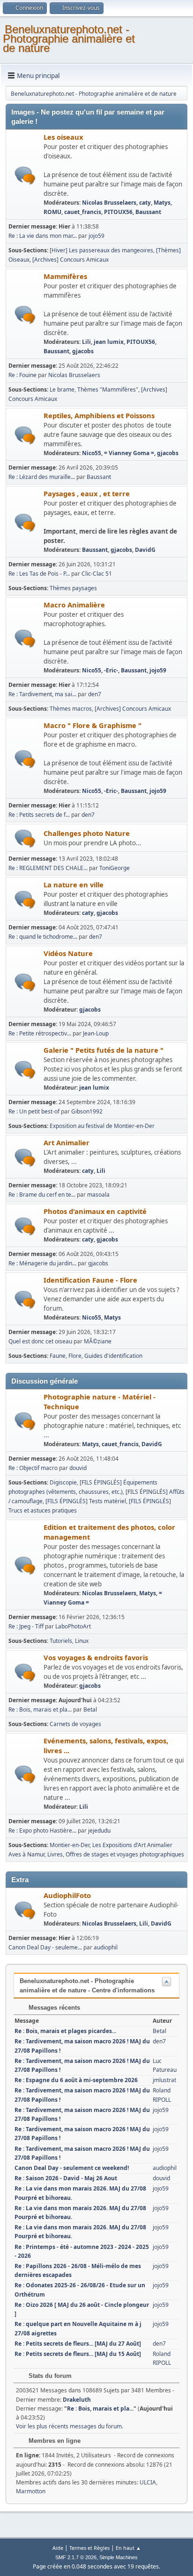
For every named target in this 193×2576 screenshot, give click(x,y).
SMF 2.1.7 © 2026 (76, 2557)
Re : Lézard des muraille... (42, 477)
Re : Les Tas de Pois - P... (39, 574)
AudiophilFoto (67, 1895)
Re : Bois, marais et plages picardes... (65, 2031)
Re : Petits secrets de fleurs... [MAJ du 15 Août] (78, 2354)
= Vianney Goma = (129, 453)
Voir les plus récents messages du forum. (70, 2426)
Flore (75, 1356)
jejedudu (99, 1830)
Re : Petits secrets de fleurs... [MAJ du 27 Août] (78, 2344)
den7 (95, 694)
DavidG (145, 550)
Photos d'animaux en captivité (95, 1211)
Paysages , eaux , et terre (87, 493)
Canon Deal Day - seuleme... (45, 1947)
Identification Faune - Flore (90, 1280)
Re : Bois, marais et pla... (40, 1709)
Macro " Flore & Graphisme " (93, 725)
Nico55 (92, 453)
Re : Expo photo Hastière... (42, 1830)
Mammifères (65, 276)
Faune (58, 1356)
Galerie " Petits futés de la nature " (104, 1050)
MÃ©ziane (98, 1341)
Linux (82, 1641)
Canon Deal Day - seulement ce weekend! (72, 2168)
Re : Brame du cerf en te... (42, 1195)
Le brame (62, 389)
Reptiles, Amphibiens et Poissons (99, 415)
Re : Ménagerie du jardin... (42, 1263)
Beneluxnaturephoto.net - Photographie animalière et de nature (69, 39)
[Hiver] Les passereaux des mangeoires (101, 250)
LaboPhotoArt (73, 1626)
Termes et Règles (89, 2548)
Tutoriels (61, 1641)
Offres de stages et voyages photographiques (125, 1854)
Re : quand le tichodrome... (43, 937)
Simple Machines (119, 2557)
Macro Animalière (74, 605)
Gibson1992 (87, 1111)
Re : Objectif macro (33, 1468)
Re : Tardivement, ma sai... (42, 694)
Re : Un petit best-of (34, 1111)
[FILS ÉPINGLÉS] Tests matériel (86, 1501)
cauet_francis (83, 212)
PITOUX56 (118, 212)
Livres (55, 1854)
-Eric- (111, 670)
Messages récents (53, 2008)
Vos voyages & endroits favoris (96, 1657)
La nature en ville (74, 885)
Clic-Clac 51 (97, 574)
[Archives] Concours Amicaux (71, 260)
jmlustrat (164, 2080)
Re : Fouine (22, 375)
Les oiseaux (63, 137)
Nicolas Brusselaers (109, 203)
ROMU (52, 212)
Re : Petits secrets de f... (39, 815)
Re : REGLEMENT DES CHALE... (48, 868)
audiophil (106, 1947)
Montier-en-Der (70, 1845)
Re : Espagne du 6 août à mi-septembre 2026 (76, 2080)
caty (145, 203)
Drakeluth (77, 2400)
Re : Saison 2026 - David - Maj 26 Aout (66, 2178)
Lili (86, 342)
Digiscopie (63, 1482)
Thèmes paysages (73, 588)
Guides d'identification (113, 1356)
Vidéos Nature (68, 953)
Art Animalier (67, 1142)
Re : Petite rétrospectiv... (40, 1033)
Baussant (148, 212)
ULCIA (148, 2482)
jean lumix (109, 342)
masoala (98, 1195)
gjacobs (83, 351)
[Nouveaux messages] (25, 175)
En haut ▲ (128, 2548)
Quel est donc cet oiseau (40, 1341)
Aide (58, 2548)
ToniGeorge (115, 868)
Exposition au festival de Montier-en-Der (102, 1126)
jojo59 (96, 236)
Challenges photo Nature (87, 833)
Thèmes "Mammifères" (108, 389)
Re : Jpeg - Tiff (26, 1626)
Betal (90, 1709)
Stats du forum (49, 2376)
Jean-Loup (96, 1033)
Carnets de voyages (75, 1724)
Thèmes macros (71, 709)
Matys (162, 203)
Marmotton (31, 2491)
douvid (78, 1468)
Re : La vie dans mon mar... (43, 236)
